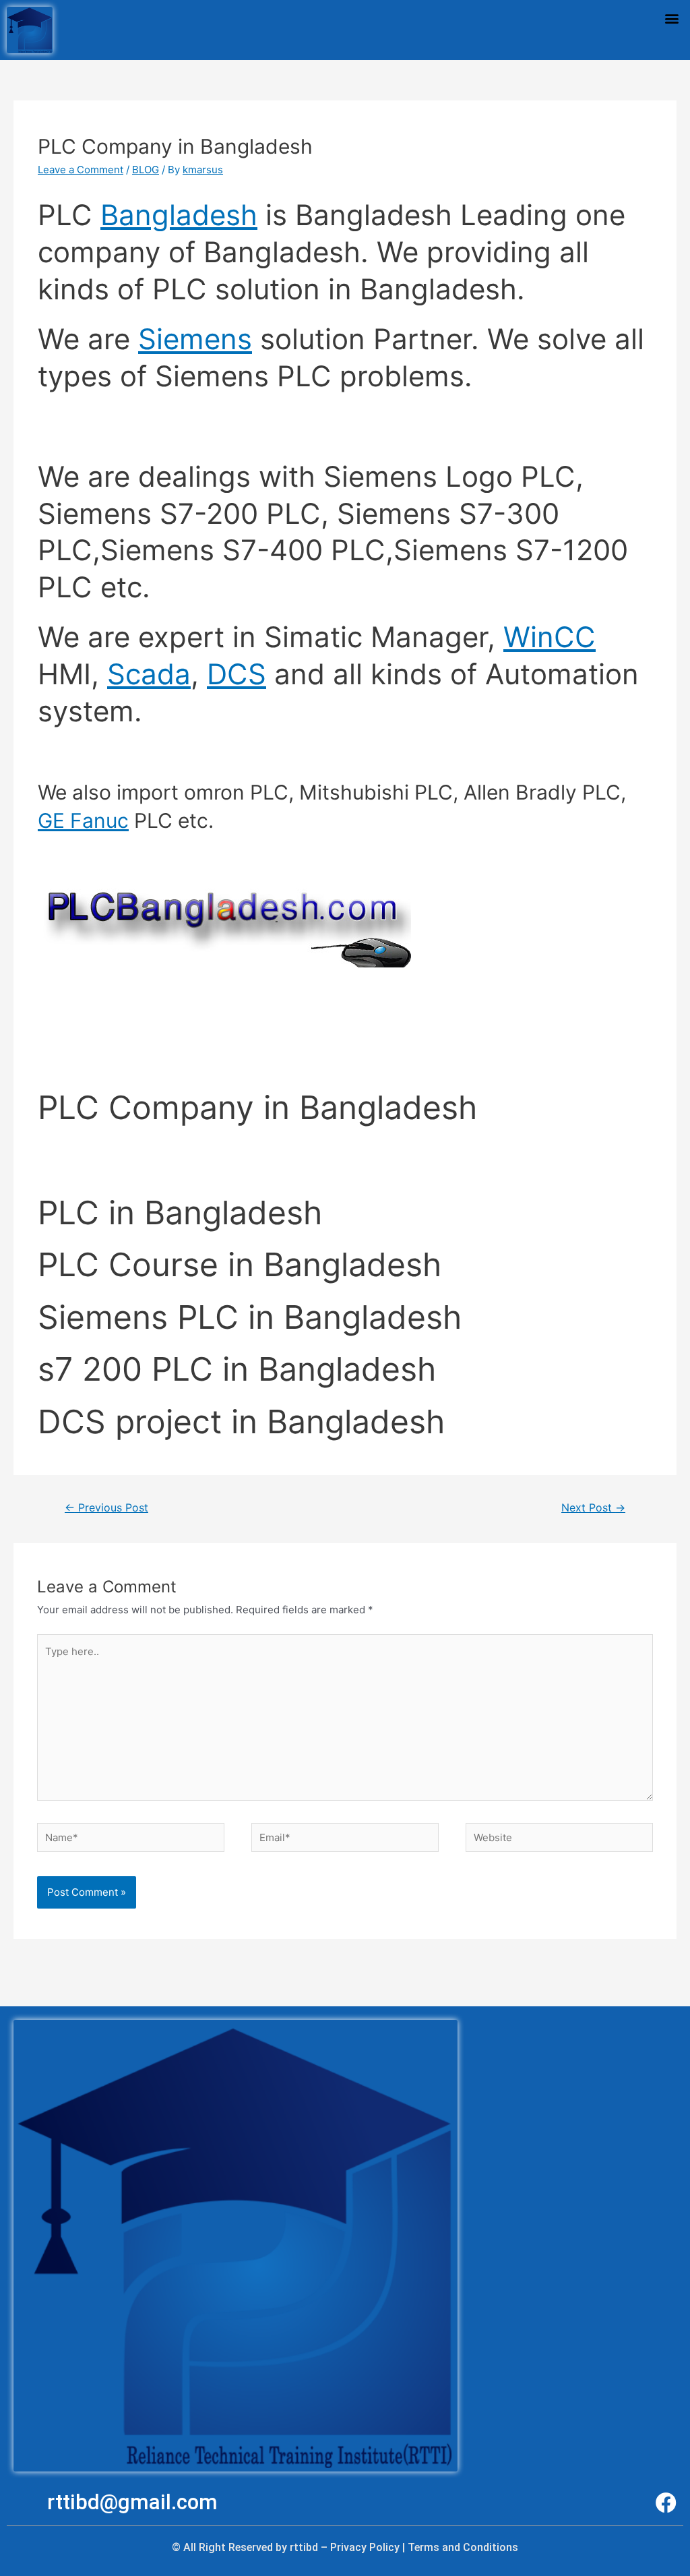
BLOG (146, 170)
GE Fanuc (83, 820)
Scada (149, 674)
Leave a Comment (81, 170)
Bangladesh (179, 215)
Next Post (593, 1508)
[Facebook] (666, 2503)
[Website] (559, 1839)
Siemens (195, 339)
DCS (237, 674)
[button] (672, 18)
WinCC (550, 637)
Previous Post (106, 1508)
